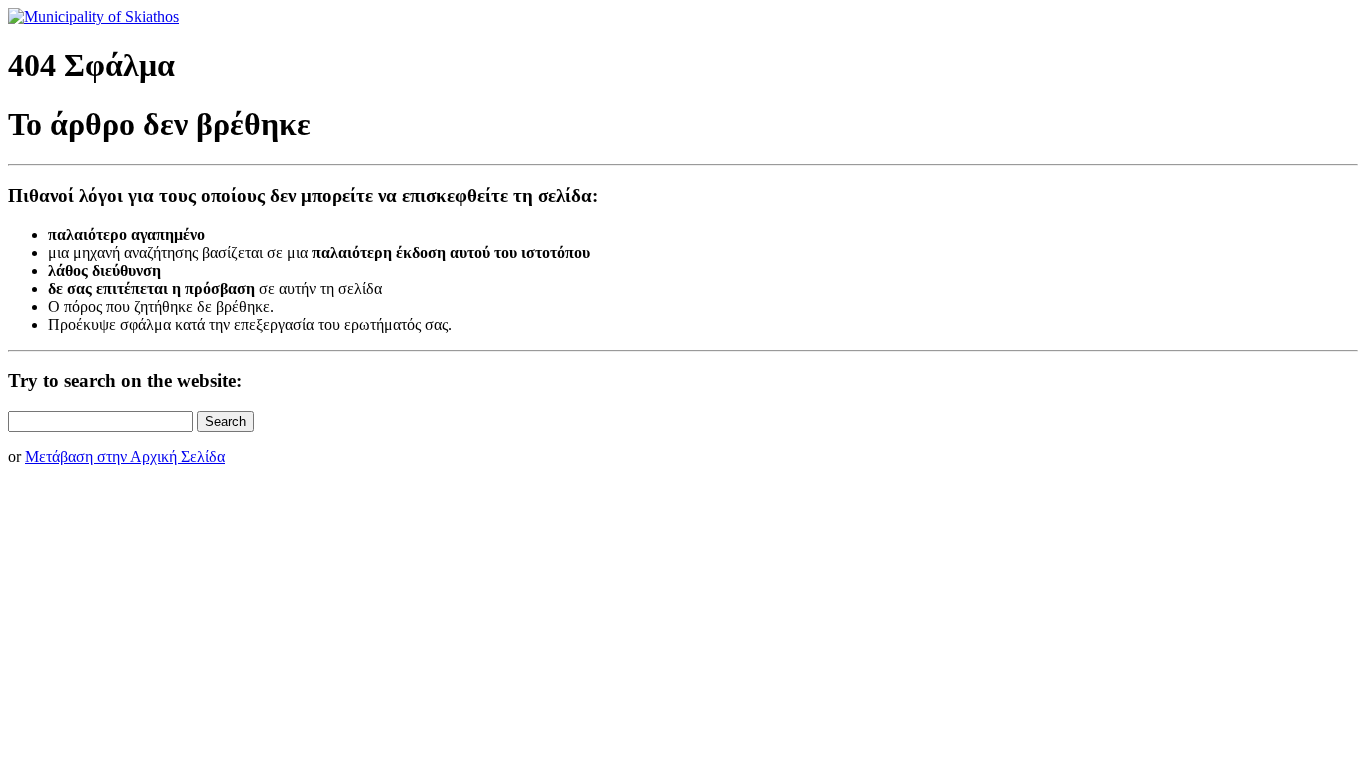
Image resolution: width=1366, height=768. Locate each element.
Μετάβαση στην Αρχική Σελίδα (125, 456)
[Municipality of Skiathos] (93, 16)
